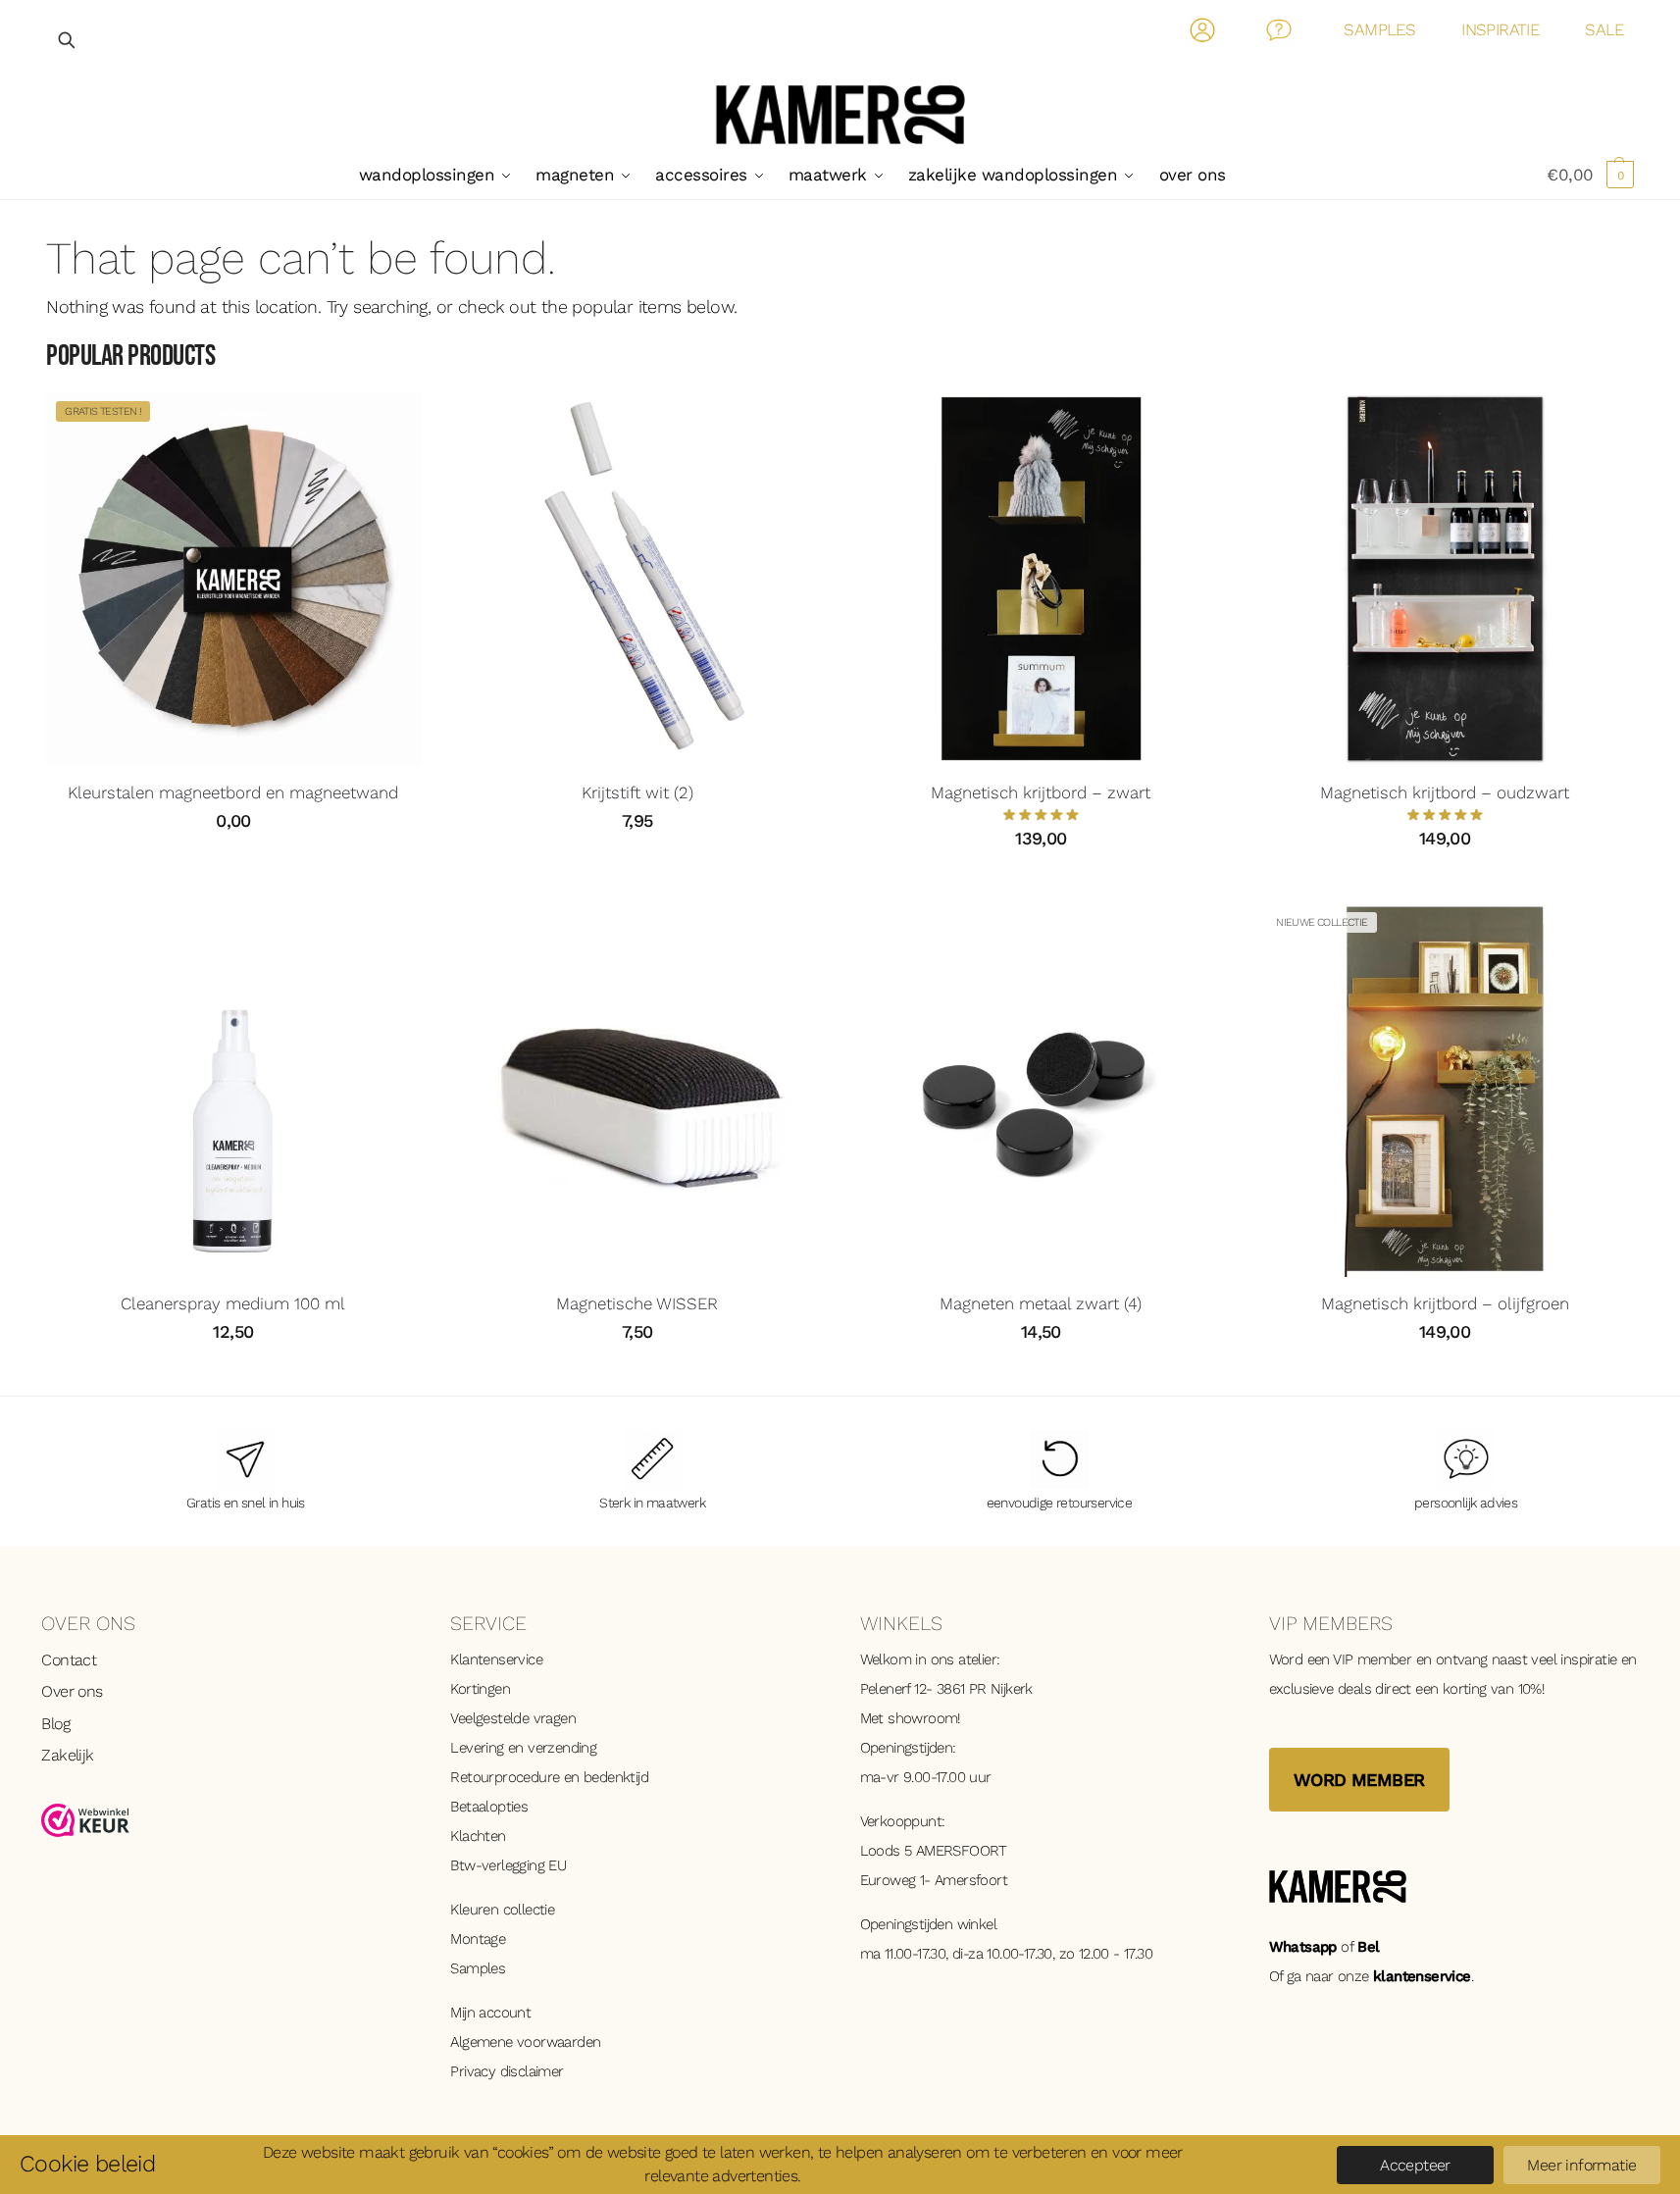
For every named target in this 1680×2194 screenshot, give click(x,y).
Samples (478, 1968)
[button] (1590, 175)
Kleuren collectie (502, 1910)
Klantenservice (496, 1659)
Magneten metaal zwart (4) (1041, 1303)
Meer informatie (1581, 2165)
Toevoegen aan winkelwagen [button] (637, 865)
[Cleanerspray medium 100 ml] (233, 1090)
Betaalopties (489, 1807)
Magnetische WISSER (637, 1303)
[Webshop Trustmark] (226, 1820)
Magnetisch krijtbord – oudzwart (1445, 792)
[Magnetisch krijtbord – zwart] (1041, 579)
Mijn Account (1203, 34)
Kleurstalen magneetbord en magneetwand (233, 792)
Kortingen (480, 1689)
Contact (1279, 34)
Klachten (478, 1836)
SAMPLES (1379, 29)
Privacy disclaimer (507, 2071)
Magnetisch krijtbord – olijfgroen (1445, 1303)
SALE (1604, 29)
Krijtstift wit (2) (637, 792)
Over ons (72, 1691)
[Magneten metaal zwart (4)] (1041, 1090)
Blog (55, 1724)
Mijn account (490, 2013)
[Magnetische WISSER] (637, 1090)
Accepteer (1415, 2165)
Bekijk (233, 865)
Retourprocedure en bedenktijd (549, 1777)
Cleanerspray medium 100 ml (233, 1303)
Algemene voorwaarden (525, 2042)
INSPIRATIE (1500, 29)
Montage (478, 1939)
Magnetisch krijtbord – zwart (1041, 792)
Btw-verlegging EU (508, 1865)
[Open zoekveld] (68, 40)
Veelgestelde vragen (513, 1718)
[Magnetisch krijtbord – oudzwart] (1445, 579)
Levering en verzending (523, 1748)
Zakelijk (67, 1755)
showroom (922, 1718)
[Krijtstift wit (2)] (637, 579)
